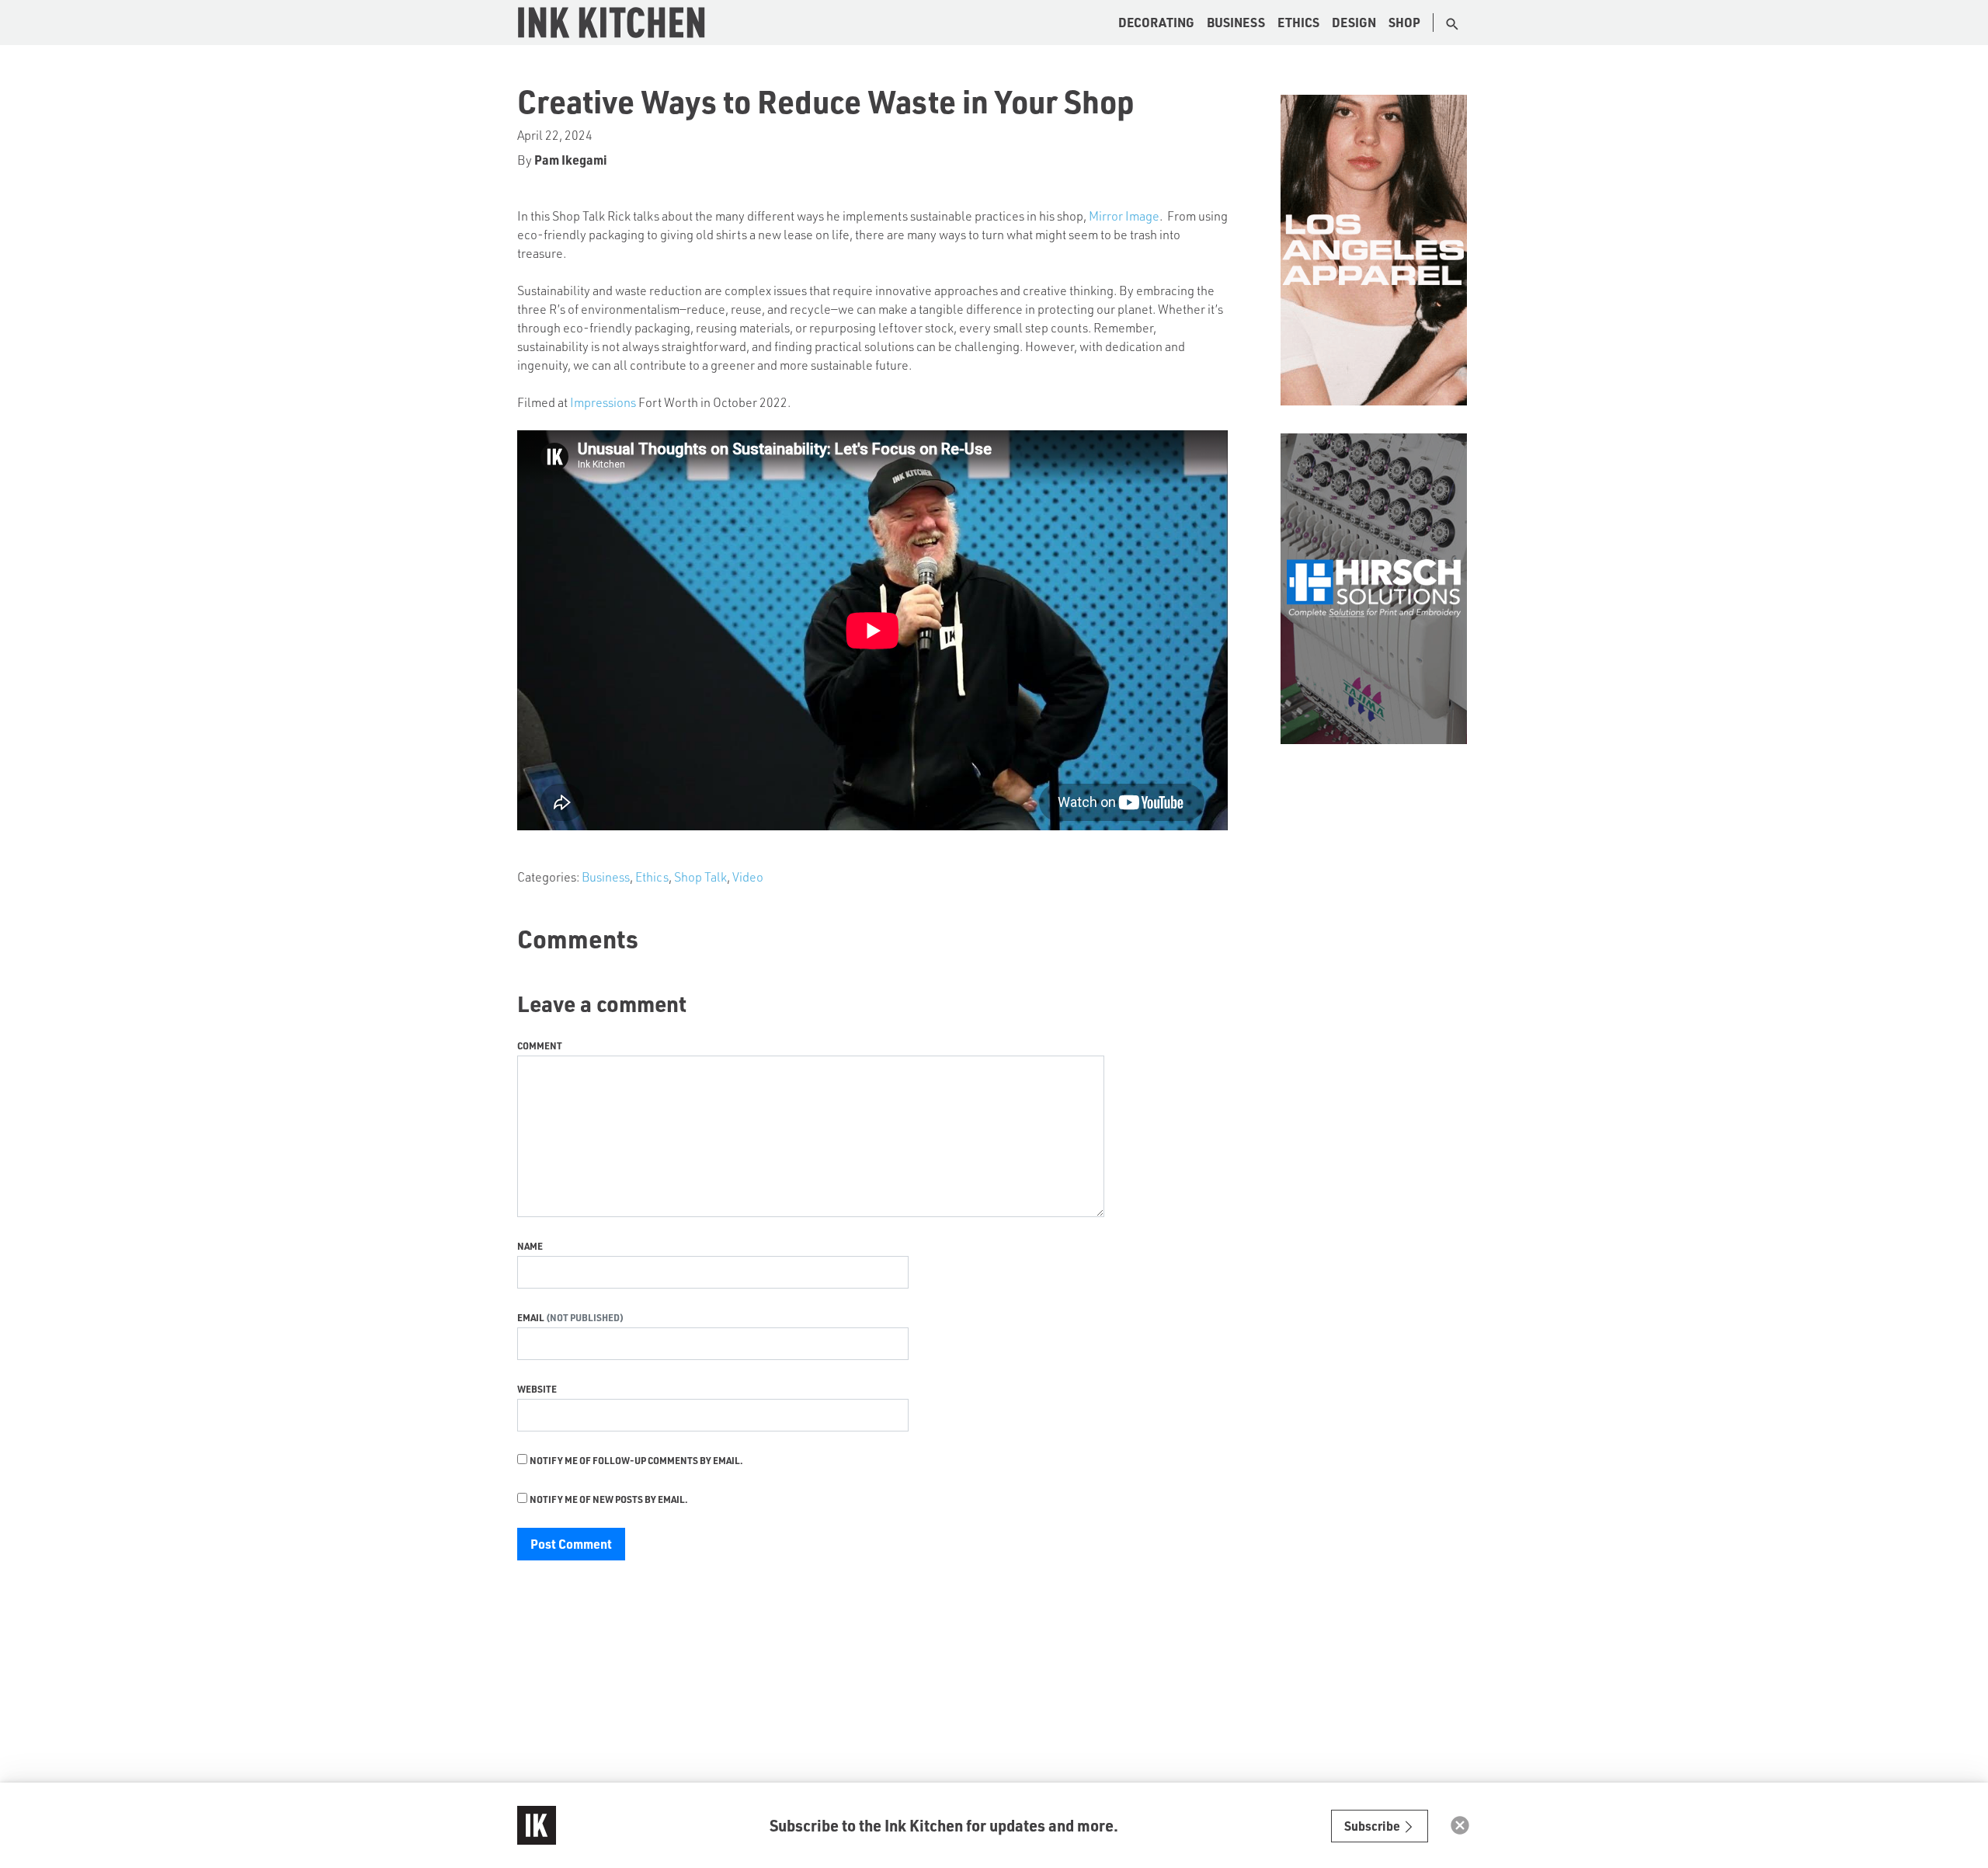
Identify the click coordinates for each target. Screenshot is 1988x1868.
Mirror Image (1124, 216)
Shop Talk (700, 877)
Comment (540, 1045)
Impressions (603, 402)
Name (530, 1246)
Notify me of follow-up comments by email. (636, 1460)
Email (532, 1317)
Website (537, 1389)
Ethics (1298, 22)
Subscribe (1373, 1826)
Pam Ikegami (571, 160)
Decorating (1156, 22)
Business (1236, 22)
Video (748, 877)
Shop (1404, 22)
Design (1354, 22)
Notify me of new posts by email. (609, 1499)
